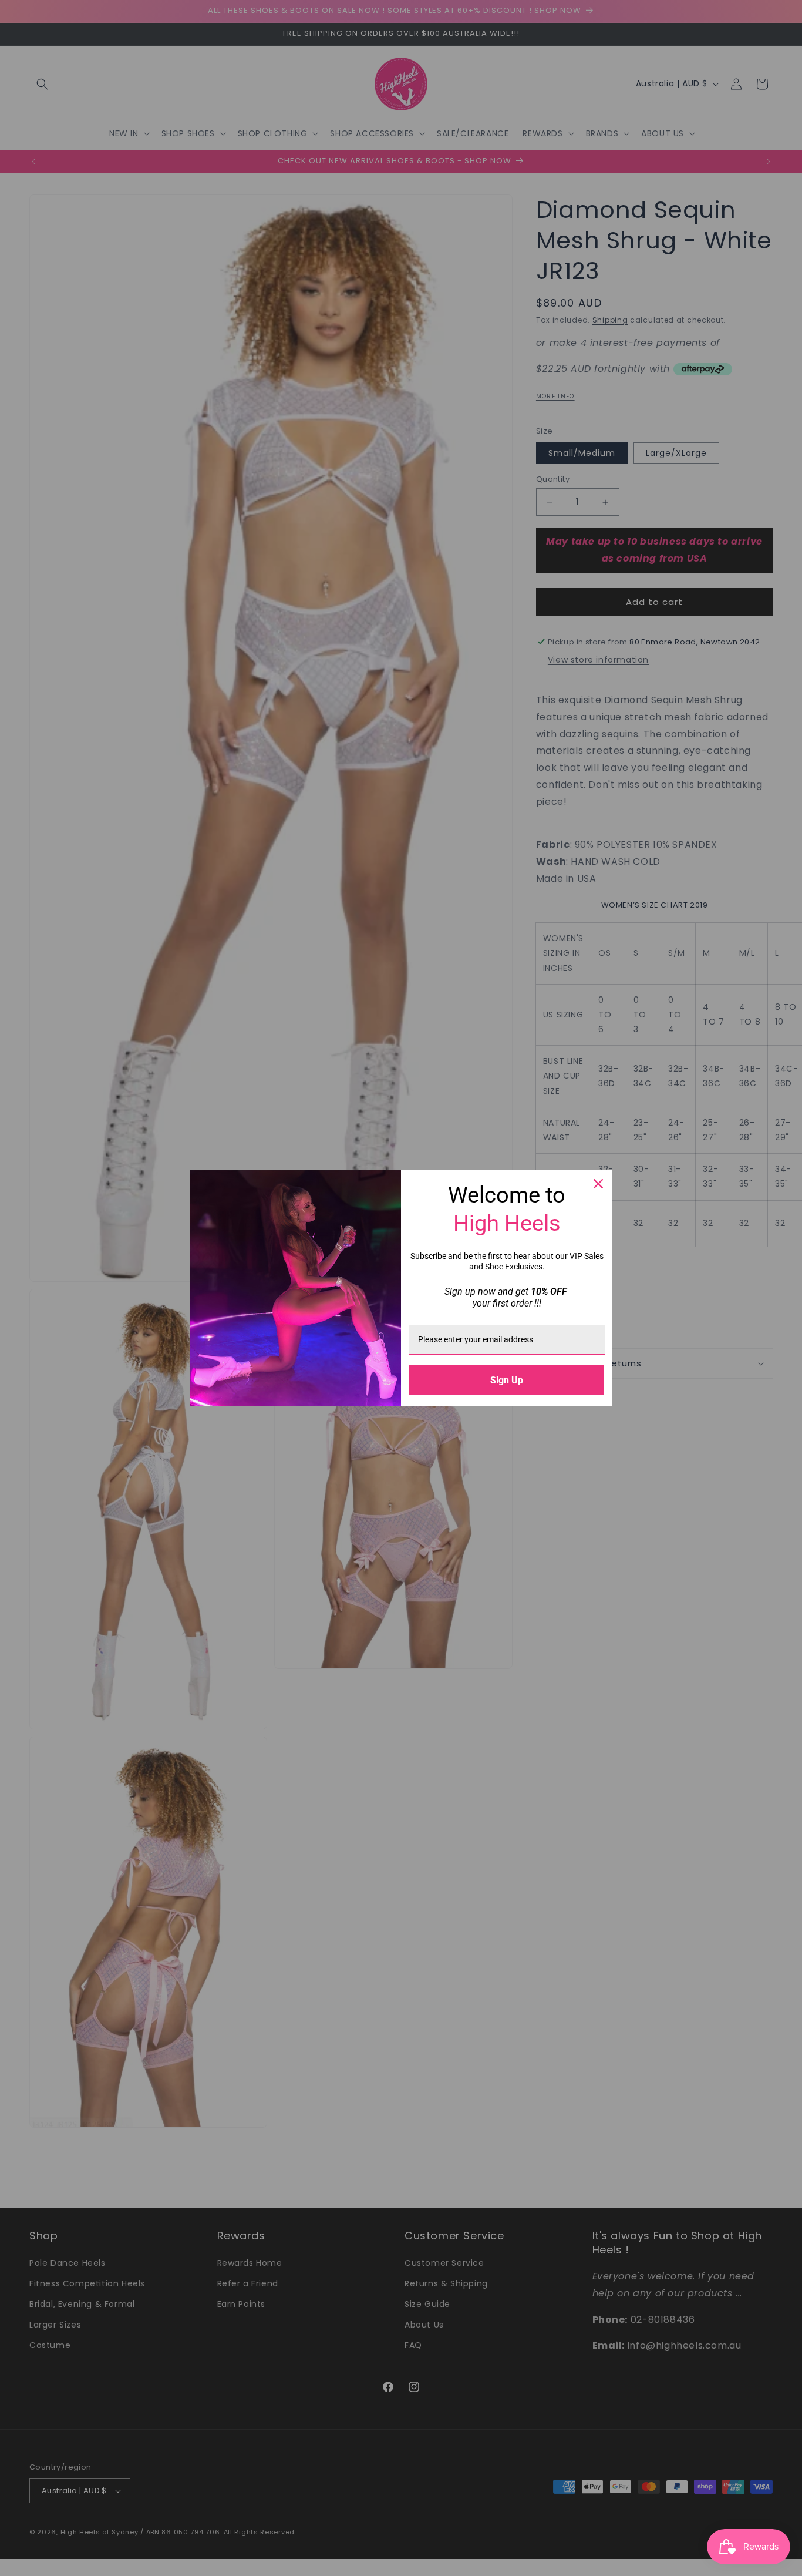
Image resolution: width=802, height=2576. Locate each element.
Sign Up (507, 1380)
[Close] (598, 1184)
